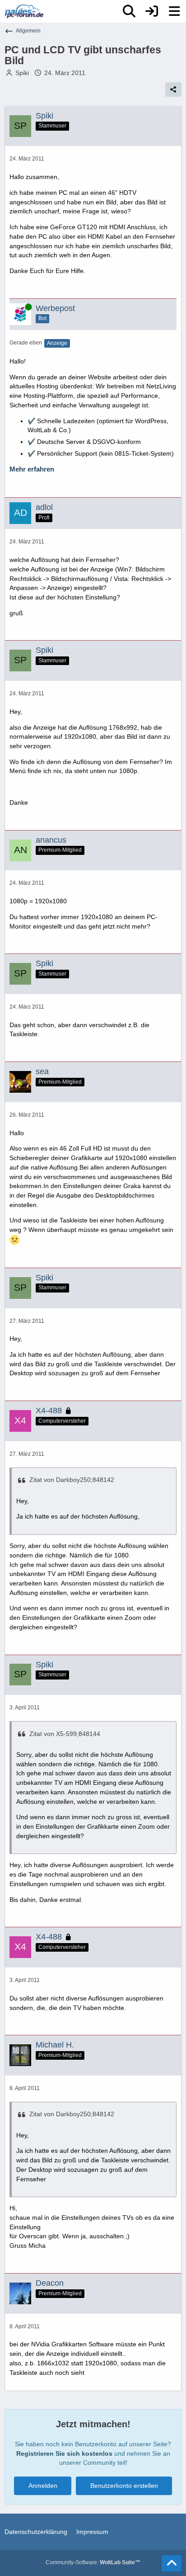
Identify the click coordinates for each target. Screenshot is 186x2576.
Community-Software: (93, 2562)
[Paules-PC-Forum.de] (24, 11)
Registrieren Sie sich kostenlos (64, 2453)
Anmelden (43, 2486)
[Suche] (129, 11)
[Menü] (174, 11)
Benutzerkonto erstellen (124, 2486)
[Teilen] (173, 90)
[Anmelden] (152, 11)
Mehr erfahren (32, 469)
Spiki (22, 73)
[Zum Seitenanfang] (172, 2563)
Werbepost (55, 308)
